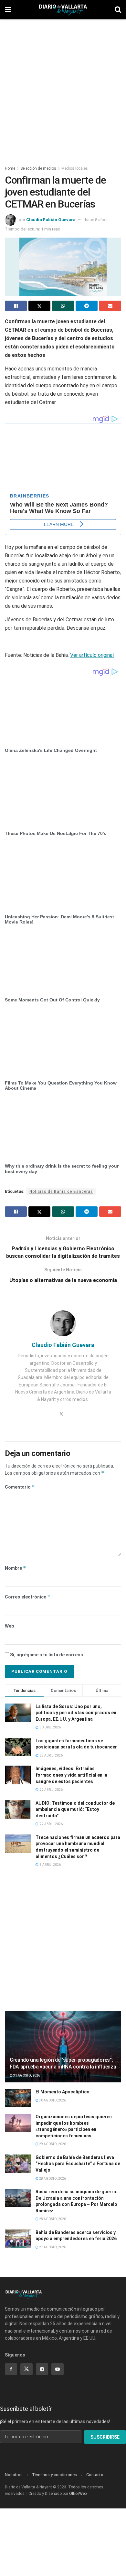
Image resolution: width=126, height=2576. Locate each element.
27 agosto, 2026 (52, 2247)
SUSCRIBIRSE (105, 2437)
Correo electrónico (28, 1597)
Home (10, 168)
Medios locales (75, 168)
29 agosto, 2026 (52, 2144)
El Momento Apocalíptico (63, 2092)
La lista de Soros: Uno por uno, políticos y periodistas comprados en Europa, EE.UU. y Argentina (76, 1713)
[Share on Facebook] (16, 306)
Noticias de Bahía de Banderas (61, 1192)
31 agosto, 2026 (26, 2075)
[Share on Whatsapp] (63, 306)
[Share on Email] (110, 306)
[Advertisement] (63, 89)
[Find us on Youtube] (58, 2369)
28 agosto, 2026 (52, 2179)
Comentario (20, 1487)
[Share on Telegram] (87, 306)
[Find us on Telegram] (42, 2369)
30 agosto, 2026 (52, 2100)
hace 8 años (96, 220)
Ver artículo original (92, 655)
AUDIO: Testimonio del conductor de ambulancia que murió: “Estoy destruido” (75, 1809)
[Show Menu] (8, 10)
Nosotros (14, 2475)
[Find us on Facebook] (11, 2369)
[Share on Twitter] (39, 306)
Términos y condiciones (54, 2475)
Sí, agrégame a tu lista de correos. (47, 1655)
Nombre (16, 1568)
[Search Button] (118, 10)
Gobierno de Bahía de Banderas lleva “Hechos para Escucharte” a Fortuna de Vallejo (78, 2164)
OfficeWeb (78, 2494)
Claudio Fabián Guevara (51, 220)
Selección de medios (38, 168)
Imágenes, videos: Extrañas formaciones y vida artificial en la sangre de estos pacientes (71, 1775)
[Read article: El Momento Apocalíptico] (18, 2098)
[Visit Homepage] (63, 10)
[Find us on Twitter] (26, 2369)
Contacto (95, 2475)
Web (9, 1626)
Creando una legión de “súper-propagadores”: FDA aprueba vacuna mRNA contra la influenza (63, 2063)
